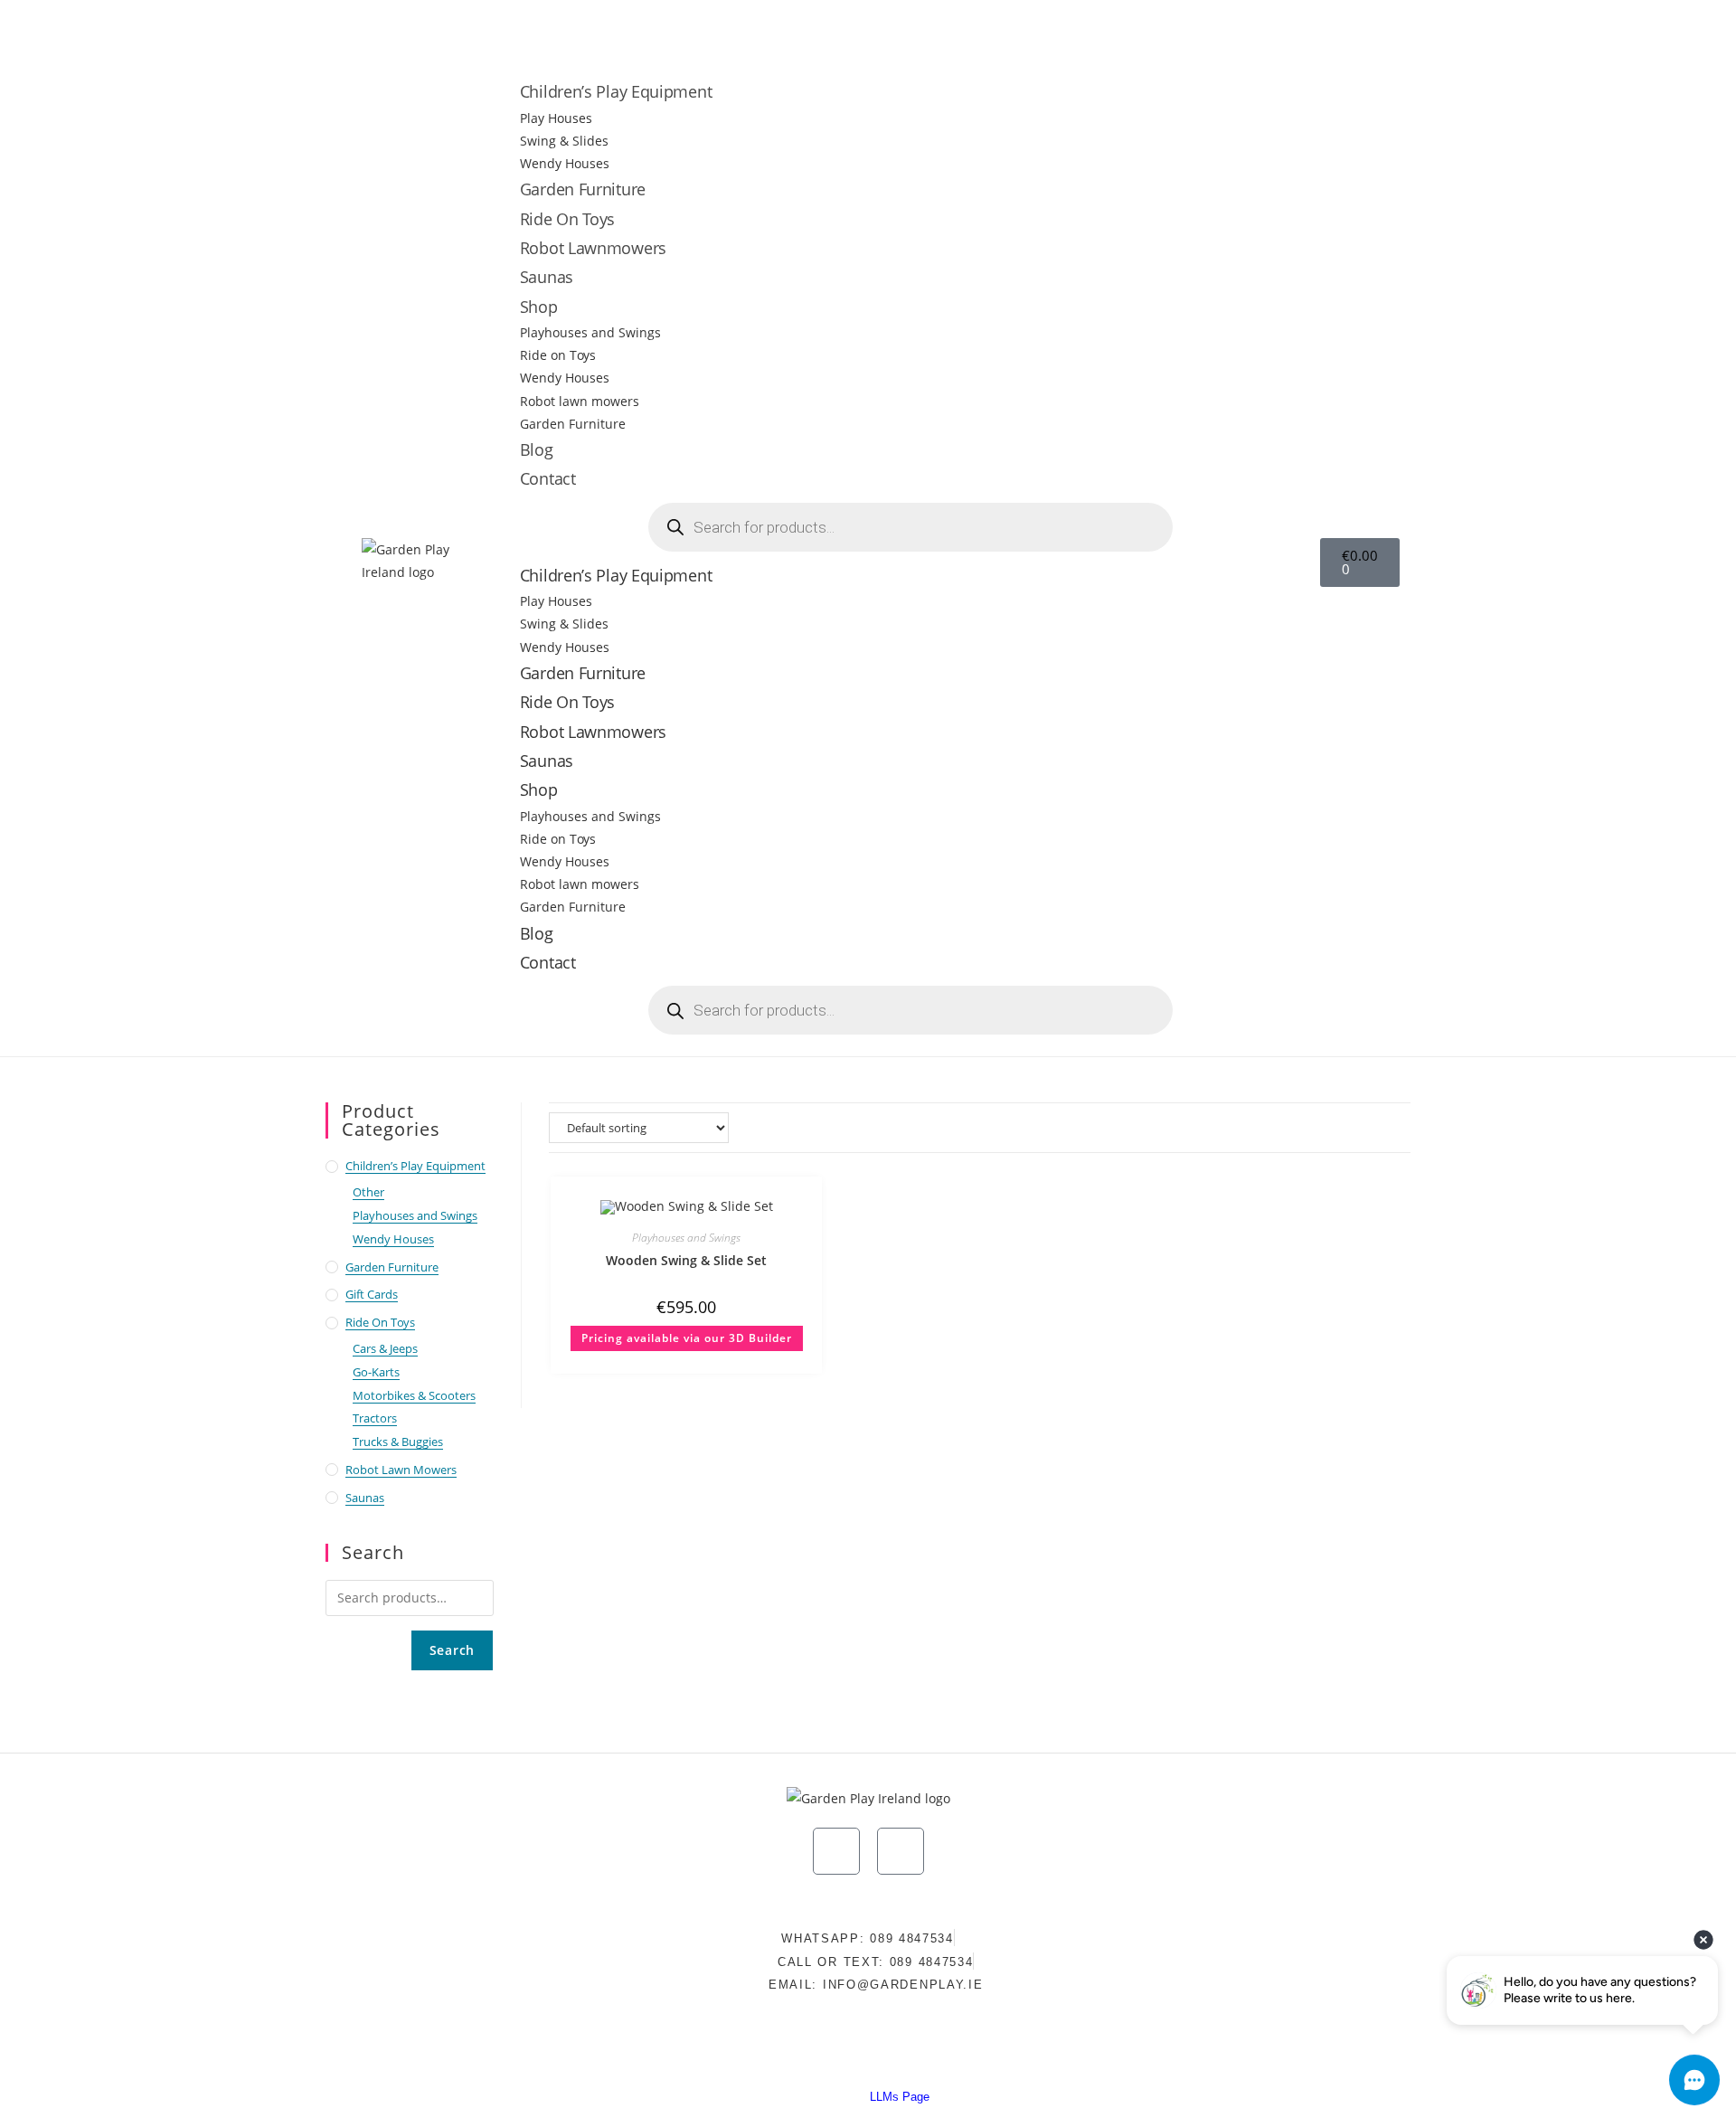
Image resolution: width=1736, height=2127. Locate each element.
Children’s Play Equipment (616, 91)
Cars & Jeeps (385, 1348)
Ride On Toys (567, 219)
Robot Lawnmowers (593, 248)
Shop (539, 307)
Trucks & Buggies (398, 1442)
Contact (548, 478)
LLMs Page (900, 2097)
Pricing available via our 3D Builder (687, 1338)
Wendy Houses (565, 163)
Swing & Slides (564, 141)
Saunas (547, 277)
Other (368, 1192)
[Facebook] (1361, 29)
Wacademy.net (1014, 2058)
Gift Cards (372, 1294)
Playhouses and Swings (590, 332)
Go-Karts (376, 1372)
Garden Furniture (583, 189)
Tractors (375, 1418)
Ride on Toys (558, 355)
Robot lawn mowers (580, 401)
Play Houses (556, 118)
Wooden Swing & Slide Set (686, 1260)
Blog (537, 449)
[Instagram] (1307, 29)
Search (452, 1650)
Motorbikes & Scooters (414, 1395)
